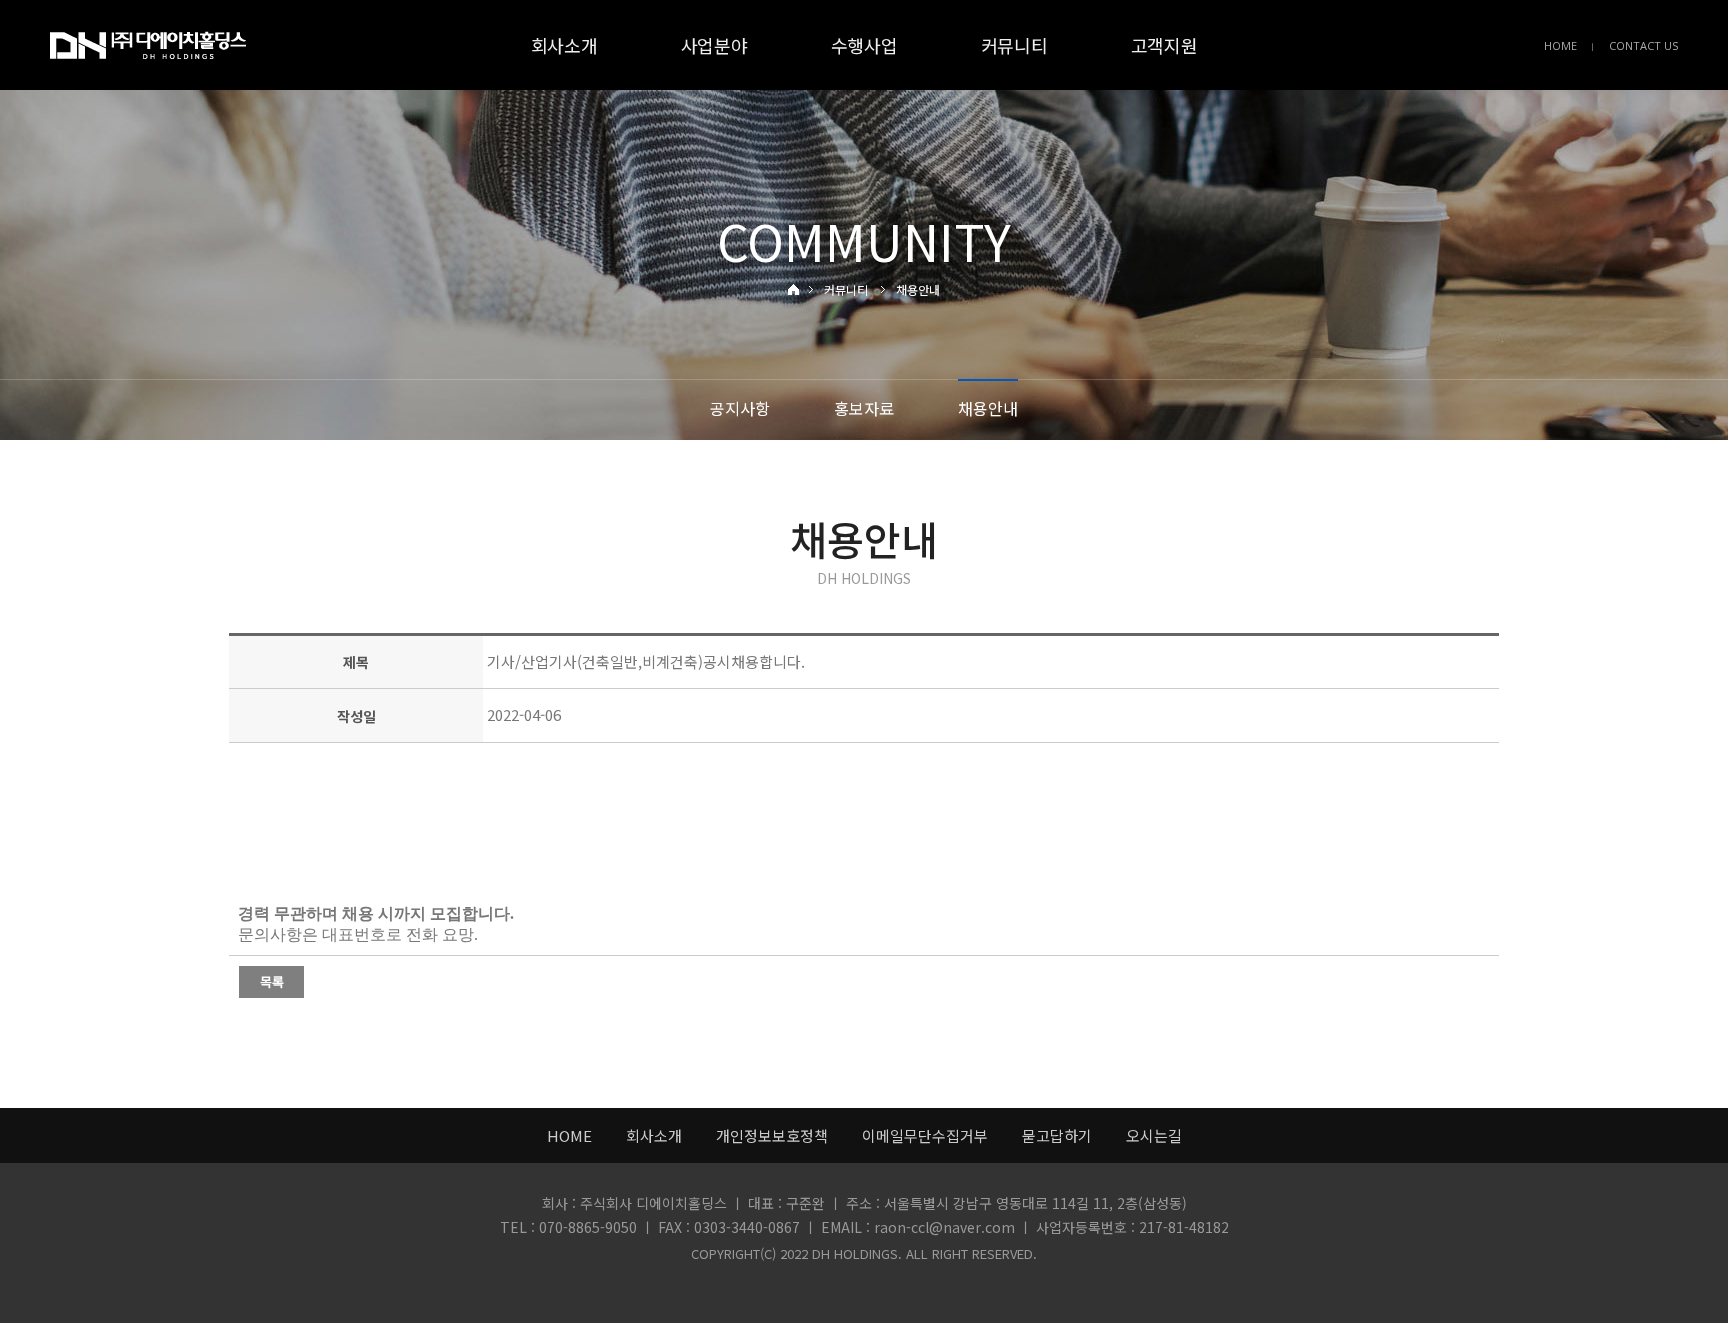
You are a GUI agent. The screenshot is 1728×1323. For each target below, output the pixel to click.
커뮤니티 (1014, 45)
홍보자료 (864, 408)
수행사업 (864, 45)
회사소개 (564, 45)
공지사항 (740, 408)
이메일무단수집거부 (925, 1135)
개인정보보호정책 (772, 1135)
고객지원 (1164, 45)
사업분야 (714, 45)
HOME (1560, 45)
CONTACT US (1643, 45)
